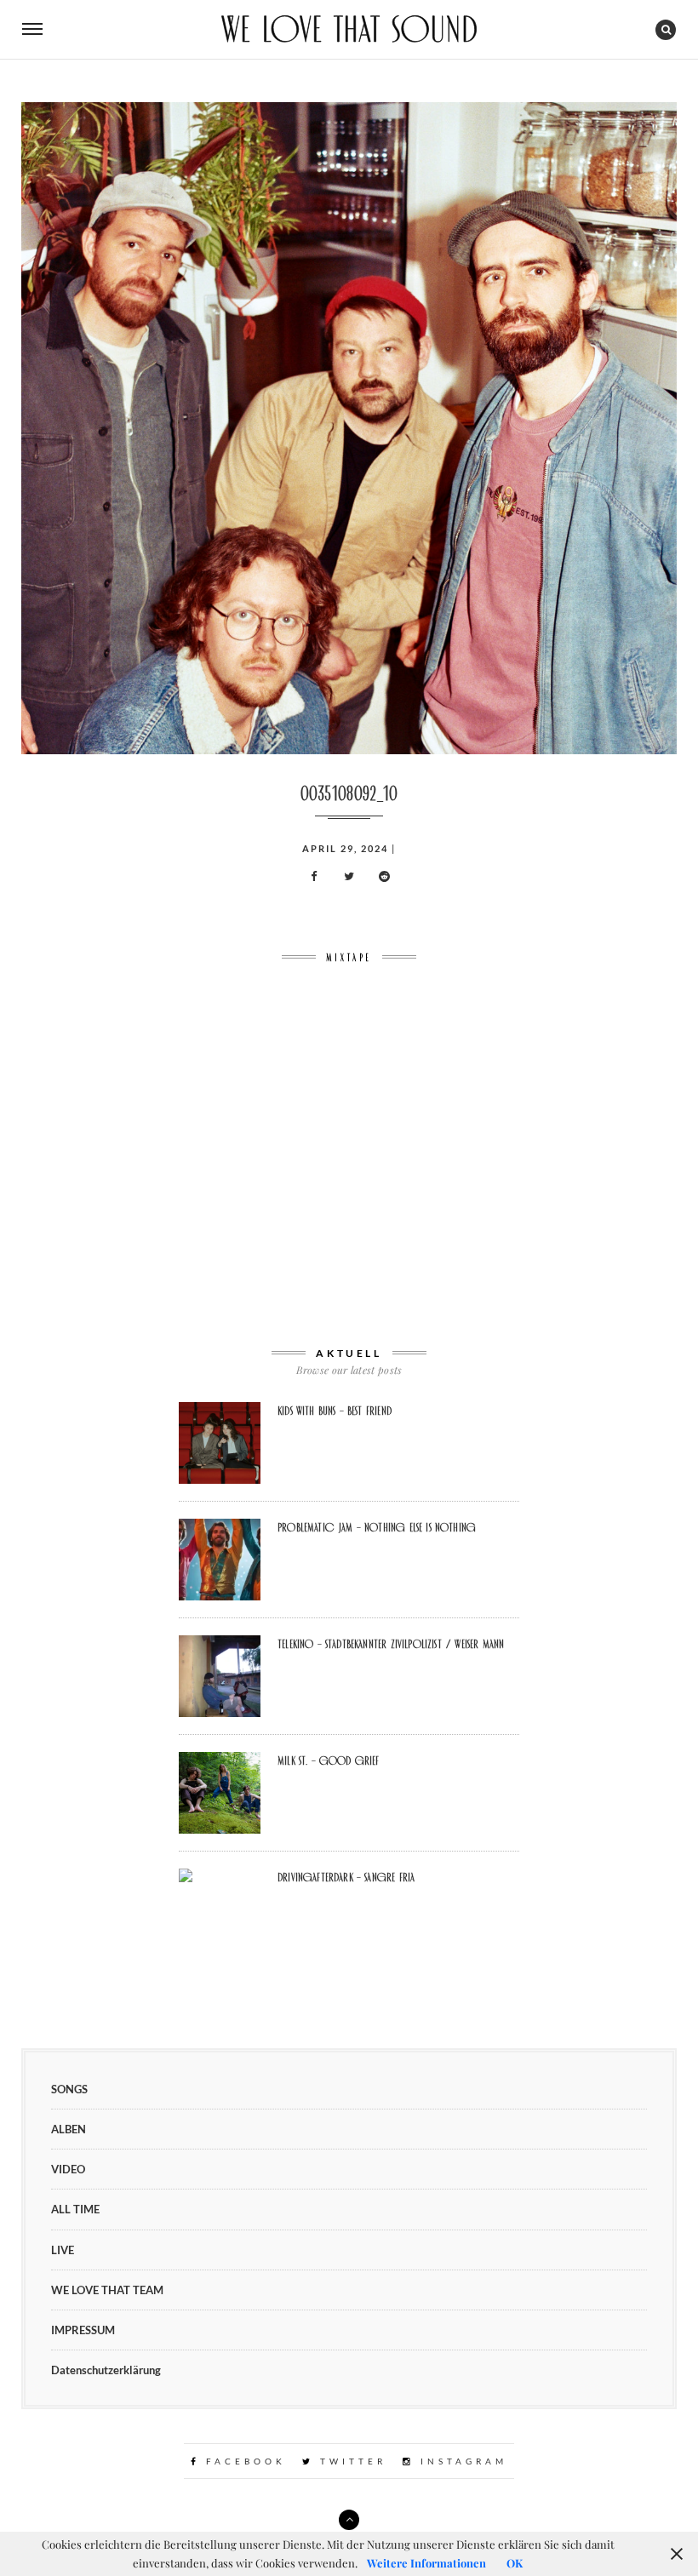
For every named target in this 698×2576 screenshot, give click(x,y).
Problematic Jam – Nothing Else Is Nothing (377, 1527)
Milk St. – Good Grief (329, 1760)
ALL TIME (75, 2209)
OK (515, 2563)
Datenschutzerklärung (106, 2370)
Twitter (350, 2461)
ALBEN (69, 2129)
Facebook (243, 2461)
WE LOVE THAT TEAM (107, 2290)
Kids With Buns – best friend (335, 1411)
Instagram (461, 2461)
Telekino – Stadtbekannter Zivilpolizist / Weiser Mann (391, 1644)
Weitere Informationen (426, 2563)
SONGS (69, 2089)
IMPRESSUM (83, 2330)
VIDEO (68, 2169)
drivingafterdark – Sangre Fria (346, 1877)
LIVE (63, 2250)
